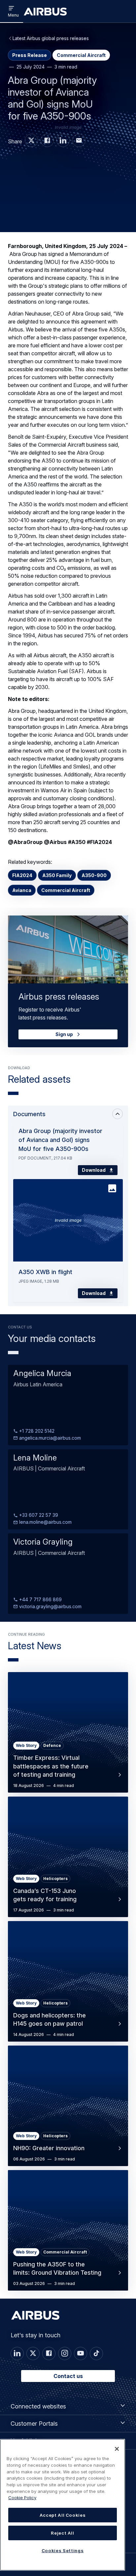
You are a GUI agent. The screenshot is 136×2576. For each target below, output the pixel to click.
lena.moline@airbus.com (45, 1522)
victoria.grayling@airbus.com (50, 1606)
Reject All (63, 2533)
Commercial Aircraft (66, 890)
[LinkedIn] (17, 2353)
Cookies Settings (63, 2551)
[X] (33, 2353)
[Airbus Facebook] (47, 140)
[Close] (117, 2449)
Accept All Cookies (63, 2515)
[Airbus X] (31, 140)
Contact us (68, 2376)
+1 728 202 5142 (36, 1431)
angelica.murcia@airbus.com (49, 1438)
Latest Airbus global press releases (51, 38)
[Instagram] (65, 2353)
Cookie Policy (22, 2498)
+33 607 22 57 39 (38, 1515)
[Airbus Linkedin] (63, 140)
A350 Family (57, 875)
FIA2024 (22, 875)
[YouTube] (81, 2353)
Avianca (22, 890)
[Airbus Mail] (79, 140)
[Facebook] (49, 2353)
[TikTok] (96, 2353)
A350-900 (94, 875)
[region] (63, 2505)
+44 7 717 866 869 (40, 1599)
